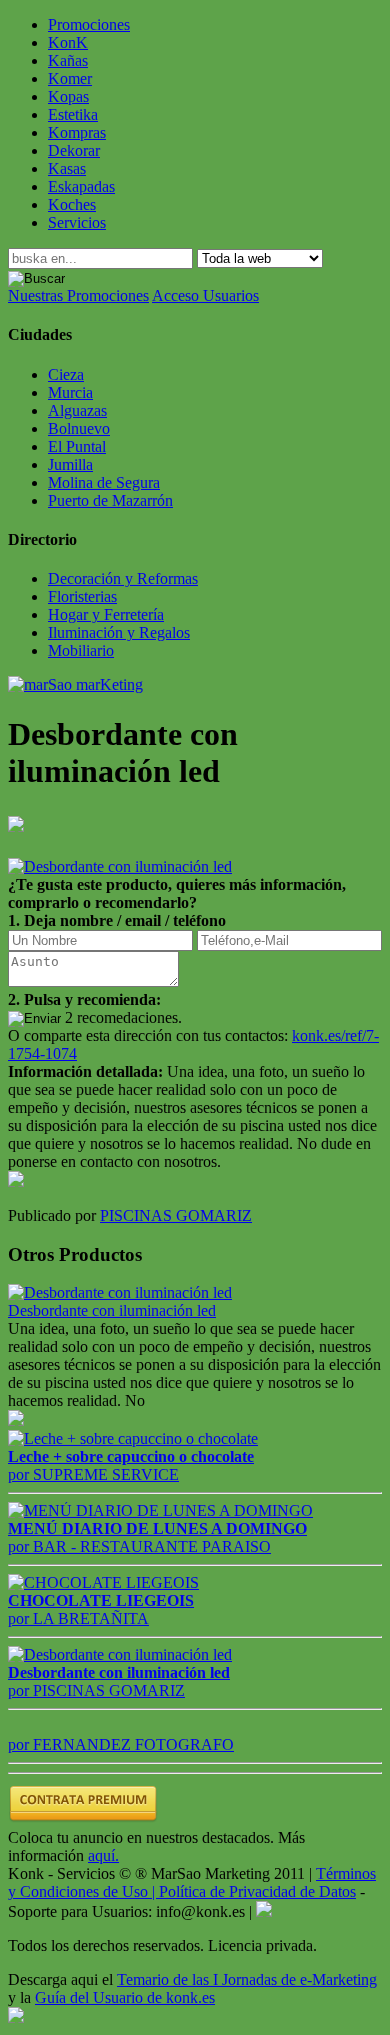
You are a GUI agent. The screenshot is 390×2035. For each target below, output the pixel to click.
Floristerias (82, 596)
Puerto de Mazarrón (110, 500)
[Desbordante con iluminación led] (120, 1292)
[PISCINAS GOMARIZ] (16, 1181)
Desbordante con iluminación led (112, 1310)
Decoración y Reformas (123, 578)
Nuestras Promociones (78, 295)
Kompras (77, 132)
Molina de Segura (104, 482)
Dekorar (74, 150)
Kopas (68, 96)
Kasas (67, 168)
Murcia (70, 392)
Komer (70, 78)
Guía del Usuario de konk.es (125, 1997)
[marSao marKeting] (75, 684)
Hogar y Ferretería (106, 614)
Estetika (73, 114)
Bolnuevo (79, 428)
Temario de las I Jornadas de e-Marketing (247, 1979)
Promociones (89, 24)
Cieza (66, 374)
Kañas (68, 60)
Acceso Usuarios (205, 295)
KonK (68, 42)
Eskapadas (81, 186)
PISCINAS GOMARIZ (176, 1215)
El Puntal (77, 446)
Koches (72, 204)
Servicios (77, 222)
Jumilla (70, 464)
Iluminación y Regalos (119, 632)
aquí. (103, 1855)
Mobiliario (81, 650)
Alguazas (77, 410)
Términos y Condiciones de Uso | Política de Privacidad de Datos (192, 1882)
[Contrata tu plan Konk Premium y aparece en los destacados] (83, 1819)
